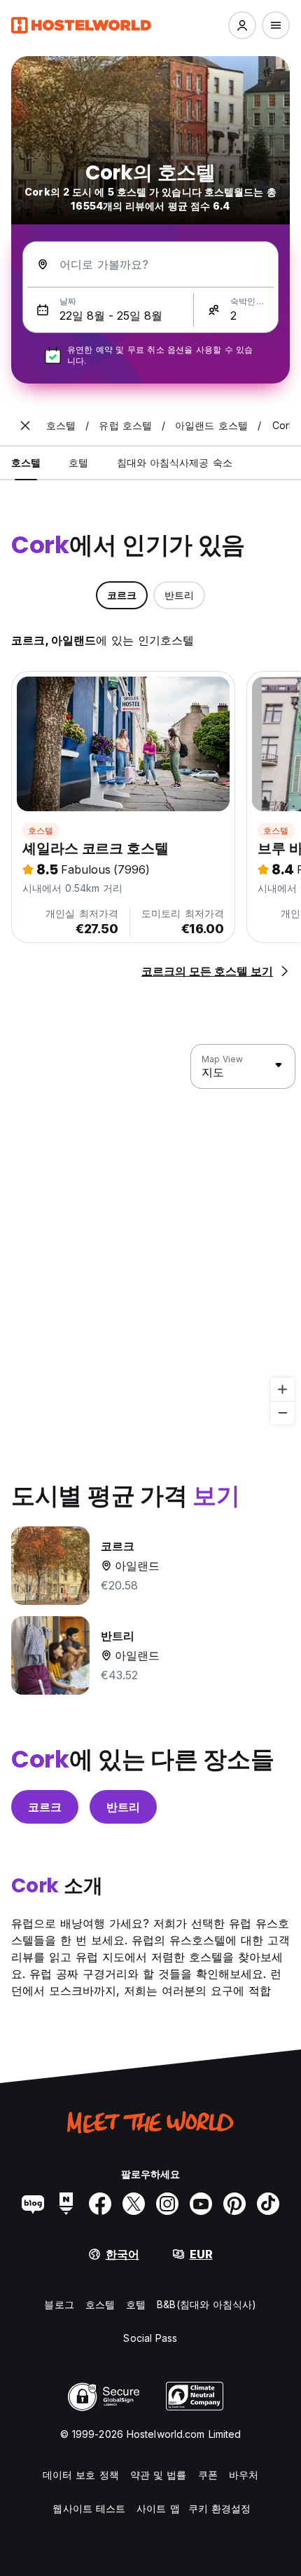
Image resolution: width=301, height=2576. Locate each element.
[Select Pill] (242, 25)
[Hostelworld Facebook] (100, 2204)
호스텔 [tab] (26, 462)
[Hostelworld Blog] (33, 2204)
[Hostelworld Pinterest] (234, 2204)
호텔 (136, 2304)
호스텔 (41, 831)
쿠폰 (208, 2475)
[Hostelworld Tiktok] (268, 2204)
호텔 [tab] (78, 462)
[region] (150, 1235)
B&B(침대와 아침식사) (206, 2304)
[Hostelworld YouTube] (201, 2204)
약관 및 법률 (159, 2475)
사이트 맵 (158, 2508)
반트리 (123, 1807)
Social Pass (150, 2338)
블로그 (59, 2304)
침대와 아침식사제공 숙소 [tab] (175, 462)
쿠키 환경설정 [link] (220, 2508)
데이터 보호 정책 (81, 2475)
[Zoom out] (282, 1412)
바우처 (244, 2475)
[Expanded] (25, 426)
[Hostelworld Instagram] (167, 2204)
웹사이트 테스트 (89, 2508)
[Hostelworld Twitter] (134, 2204)
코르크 (45, 1807)
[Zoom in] (282, 1389)
